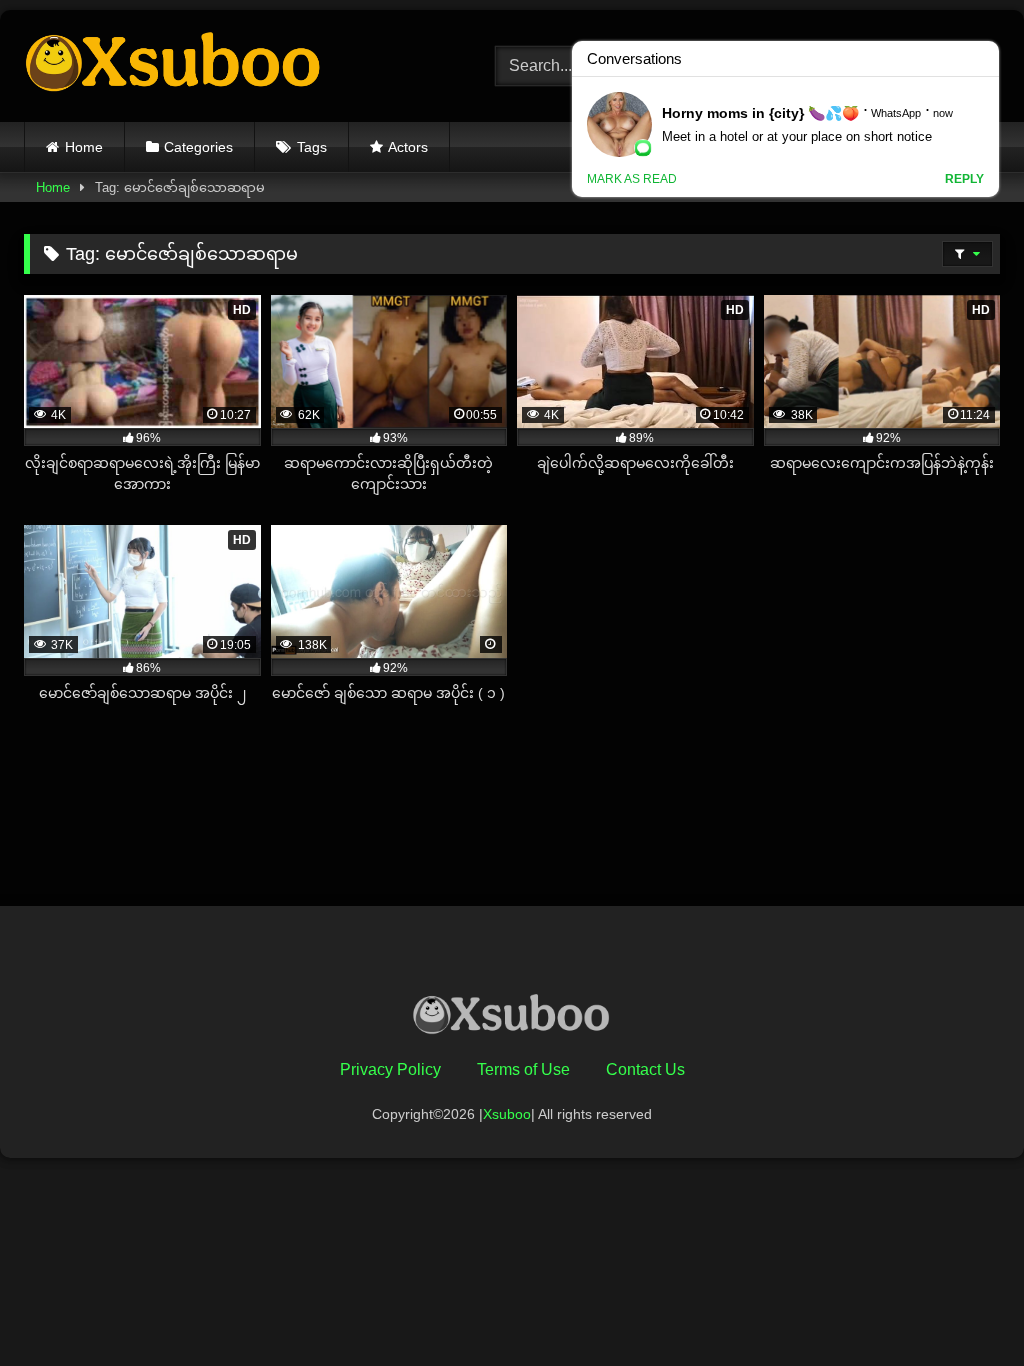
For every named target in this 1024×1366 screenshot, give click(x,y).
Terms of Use (523, 1069)
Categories (198, 147)
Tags (312, 147)
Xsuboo (507, 1114)
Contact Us (645, 1069)
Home (84, 147)
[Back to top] (962, 1306)
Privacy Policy (390, 1069)
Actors (408, 147)
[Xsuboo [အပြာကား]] (228, 66)
